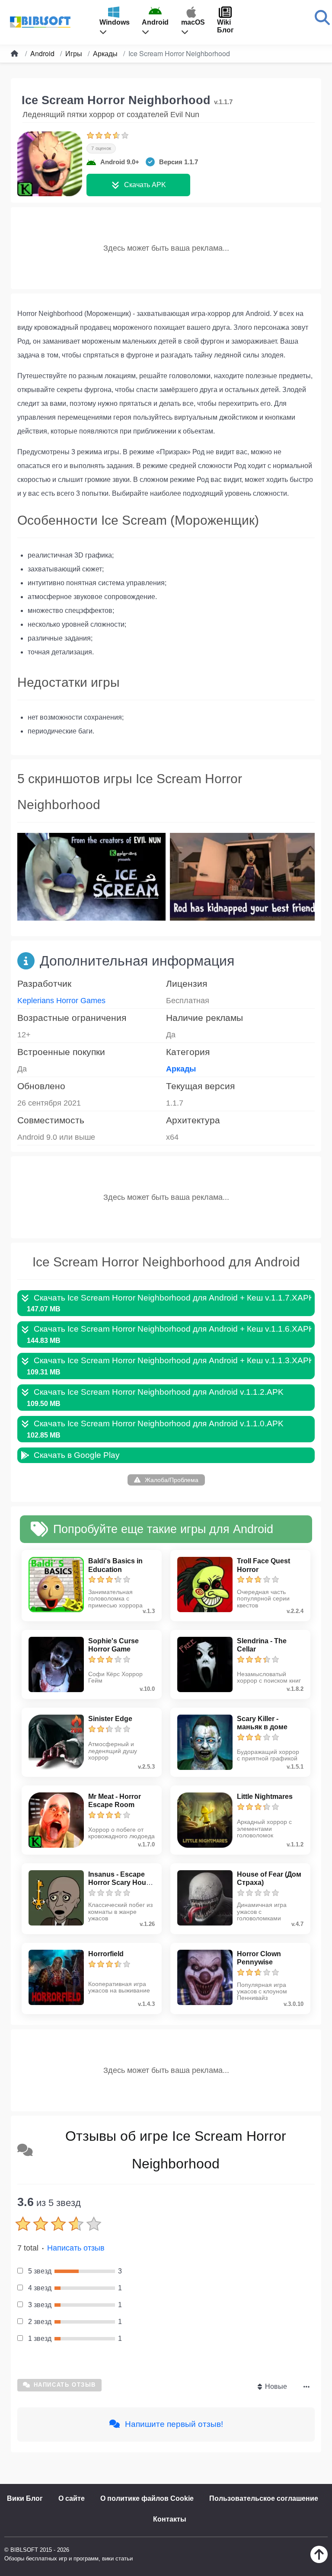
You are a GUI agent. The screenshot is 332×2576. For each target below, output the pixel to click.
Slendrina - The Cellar (262, 1645)
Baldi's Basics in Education (115, 1565)
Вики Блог (25, 2498)
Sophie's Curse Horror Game (113, 1645)
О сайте (72, 2498)
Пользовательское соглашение (264, 2498)
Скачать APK (145, 185)
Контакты (170, 2519)
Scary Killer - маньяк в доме (262, 1723)
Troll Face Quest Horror (263, 1565)
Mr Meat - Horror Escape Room (115, 1801)
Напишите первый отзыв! (173, 2424)
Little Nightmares (265, 1797)
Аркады (181, 1069)
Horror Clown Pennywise (259, 1958)
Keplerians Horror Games (61, 1001)
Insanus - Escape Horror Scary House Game (121, 1883)
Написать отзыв (76, 2248)
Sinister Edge (110, 1719)
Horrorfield (106, 1954)
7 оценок (101, 148)
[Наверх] (319, 2561)
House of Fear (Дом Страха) (269, 1878)
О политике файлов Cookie (147, 2498)
